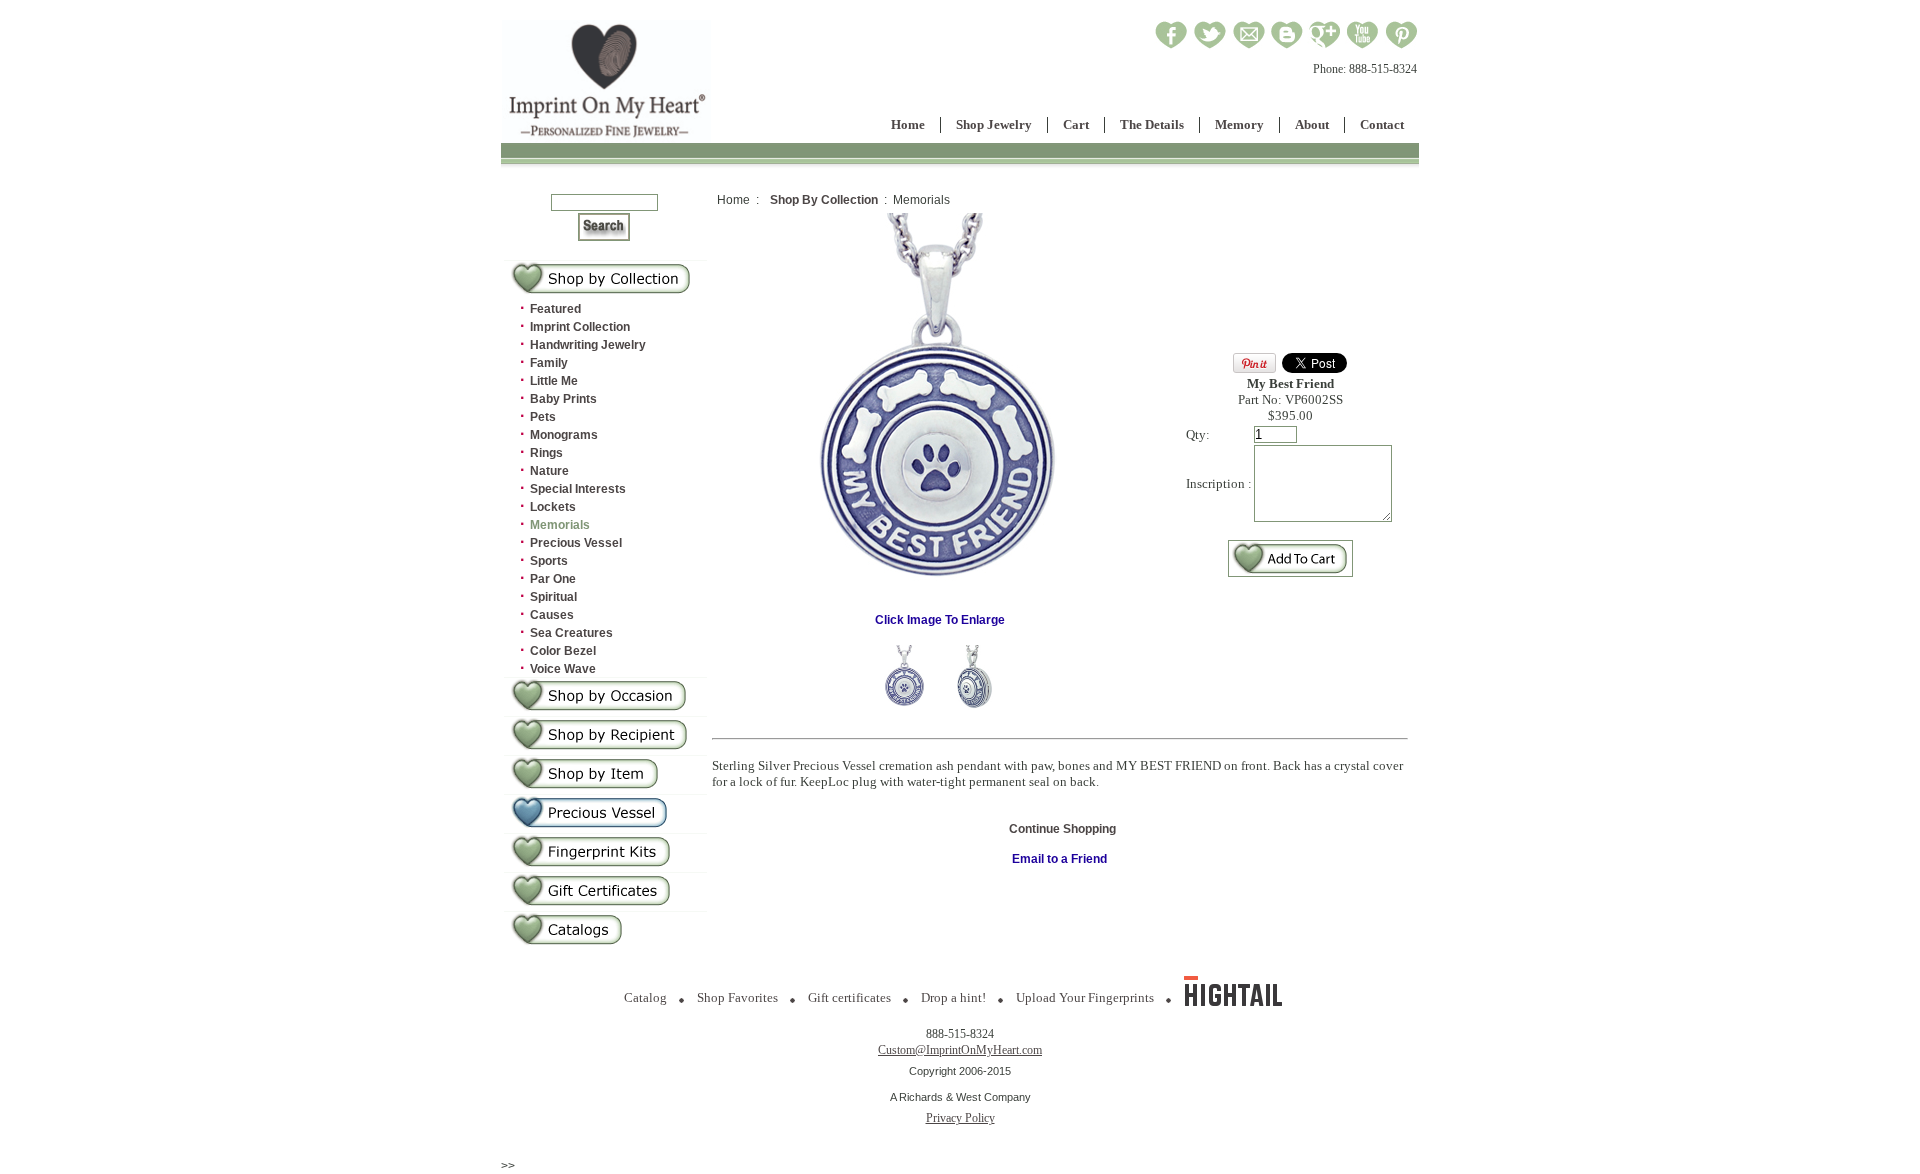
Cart (1076, 124)
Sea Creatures (571, 633)
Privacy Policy (960, 1118)
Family (549, 363)
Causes (552, 615)
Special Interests (578, 489)
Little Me (554, 381)
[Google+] (1324, 46)
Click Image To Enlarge (940, 620)
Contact (1382, 124)
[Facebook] (1171, 46)
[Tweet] (1210, 46)
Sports (549, 561)
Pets (543, 417)
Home (908, 124)
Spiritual (553, 597)
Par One (553, 579)
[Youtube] (1363, 46)
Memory (1239, 124)
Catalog (645, 997)
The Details (1152, 124)
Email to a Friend (1059, 859)
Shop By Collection (824, 200)
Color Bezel (563, 651)
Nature (549, 471)
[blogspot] (1287, 46)
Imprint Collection (580, 327)
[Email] (1249, 46)
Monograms (564, 435)
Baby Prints (563, 399)
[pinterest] (1401, 46)
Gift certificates (849, 997)
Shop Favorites (737, 997)
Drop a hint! (953, 997)
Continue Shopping (1062, 829)
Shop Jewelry (994, 124)
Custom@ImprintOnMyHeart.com (960, 1050)
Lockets (553, 507)
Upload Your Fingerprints (1085, 997)
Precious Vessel (576, 543)
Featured (555, 309)
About (1312, 124)
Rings (546, 453)
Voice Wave (563, 669)
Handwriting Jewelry (588, 345)
